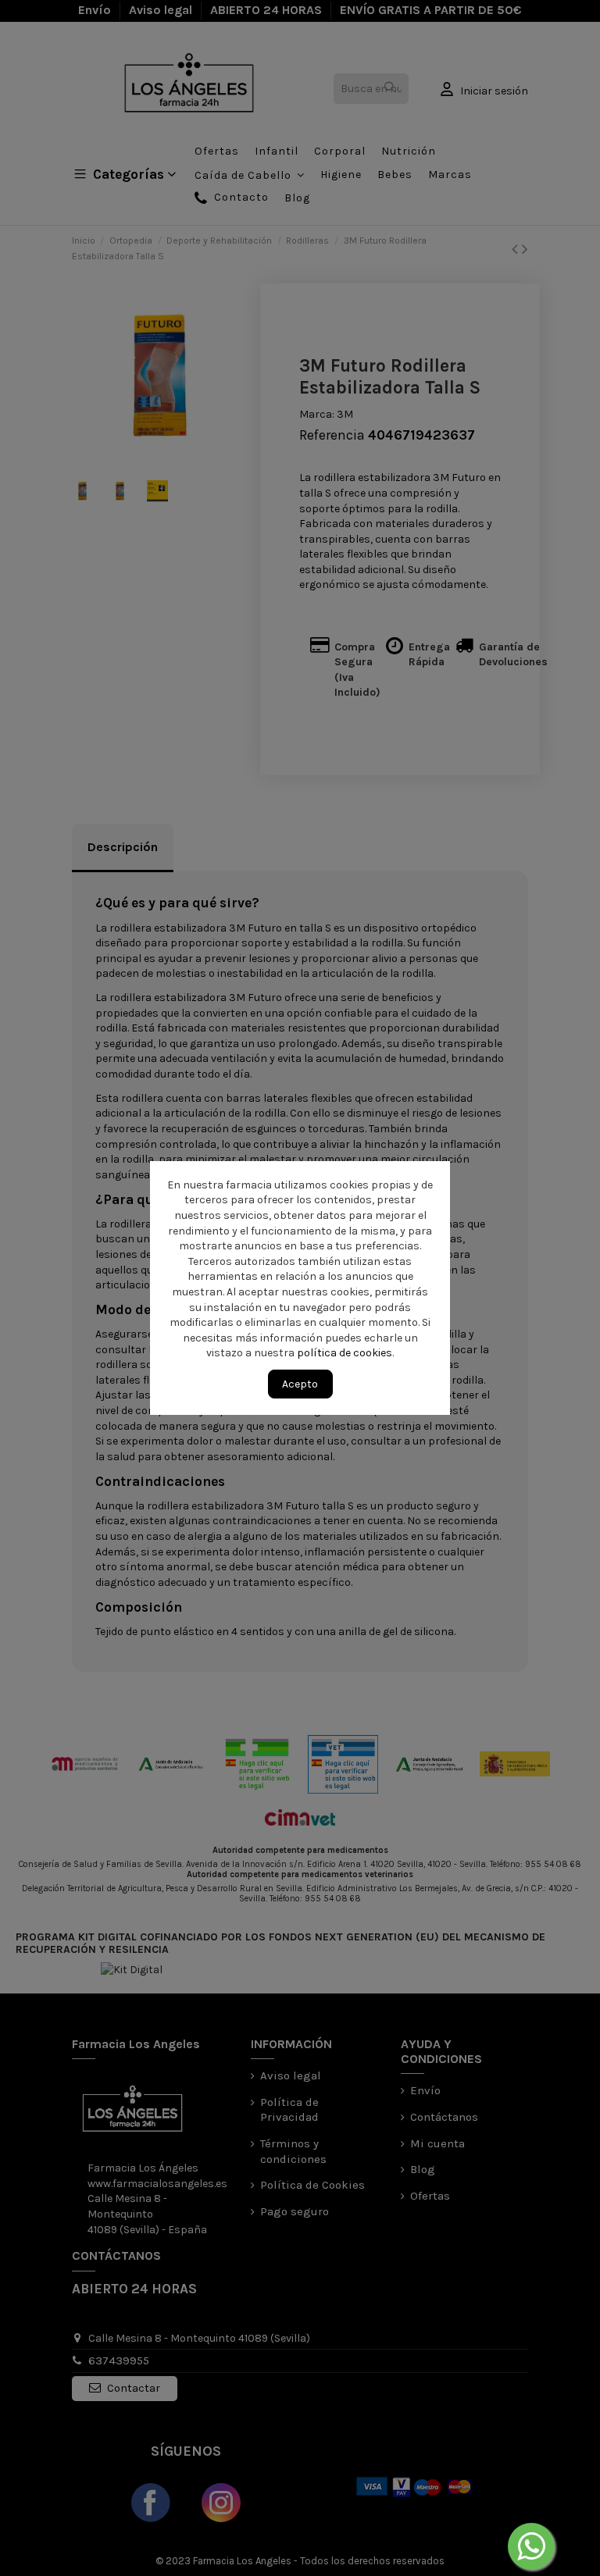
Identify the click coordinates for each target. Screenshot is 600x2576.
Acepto (300, 1384)
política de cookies (345, 1353)
